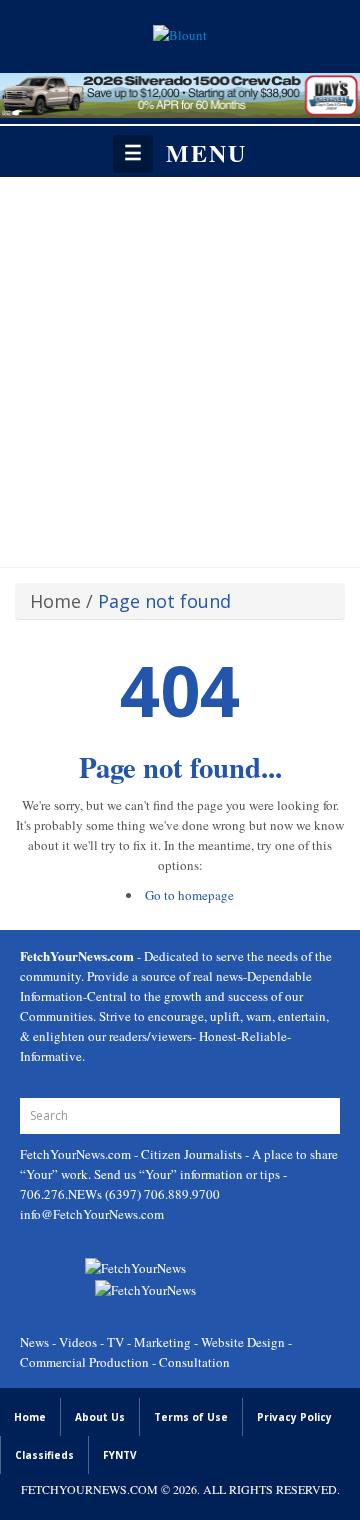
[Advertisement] (180, 367)
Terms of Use (191, 1417)
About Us (100, 1417)
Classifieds (44, 1455)
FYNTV (120, 1455)
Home (55, 601)
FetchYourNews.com (77, 1154)
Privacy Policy (294, 1417)
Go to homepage (189, 895)
